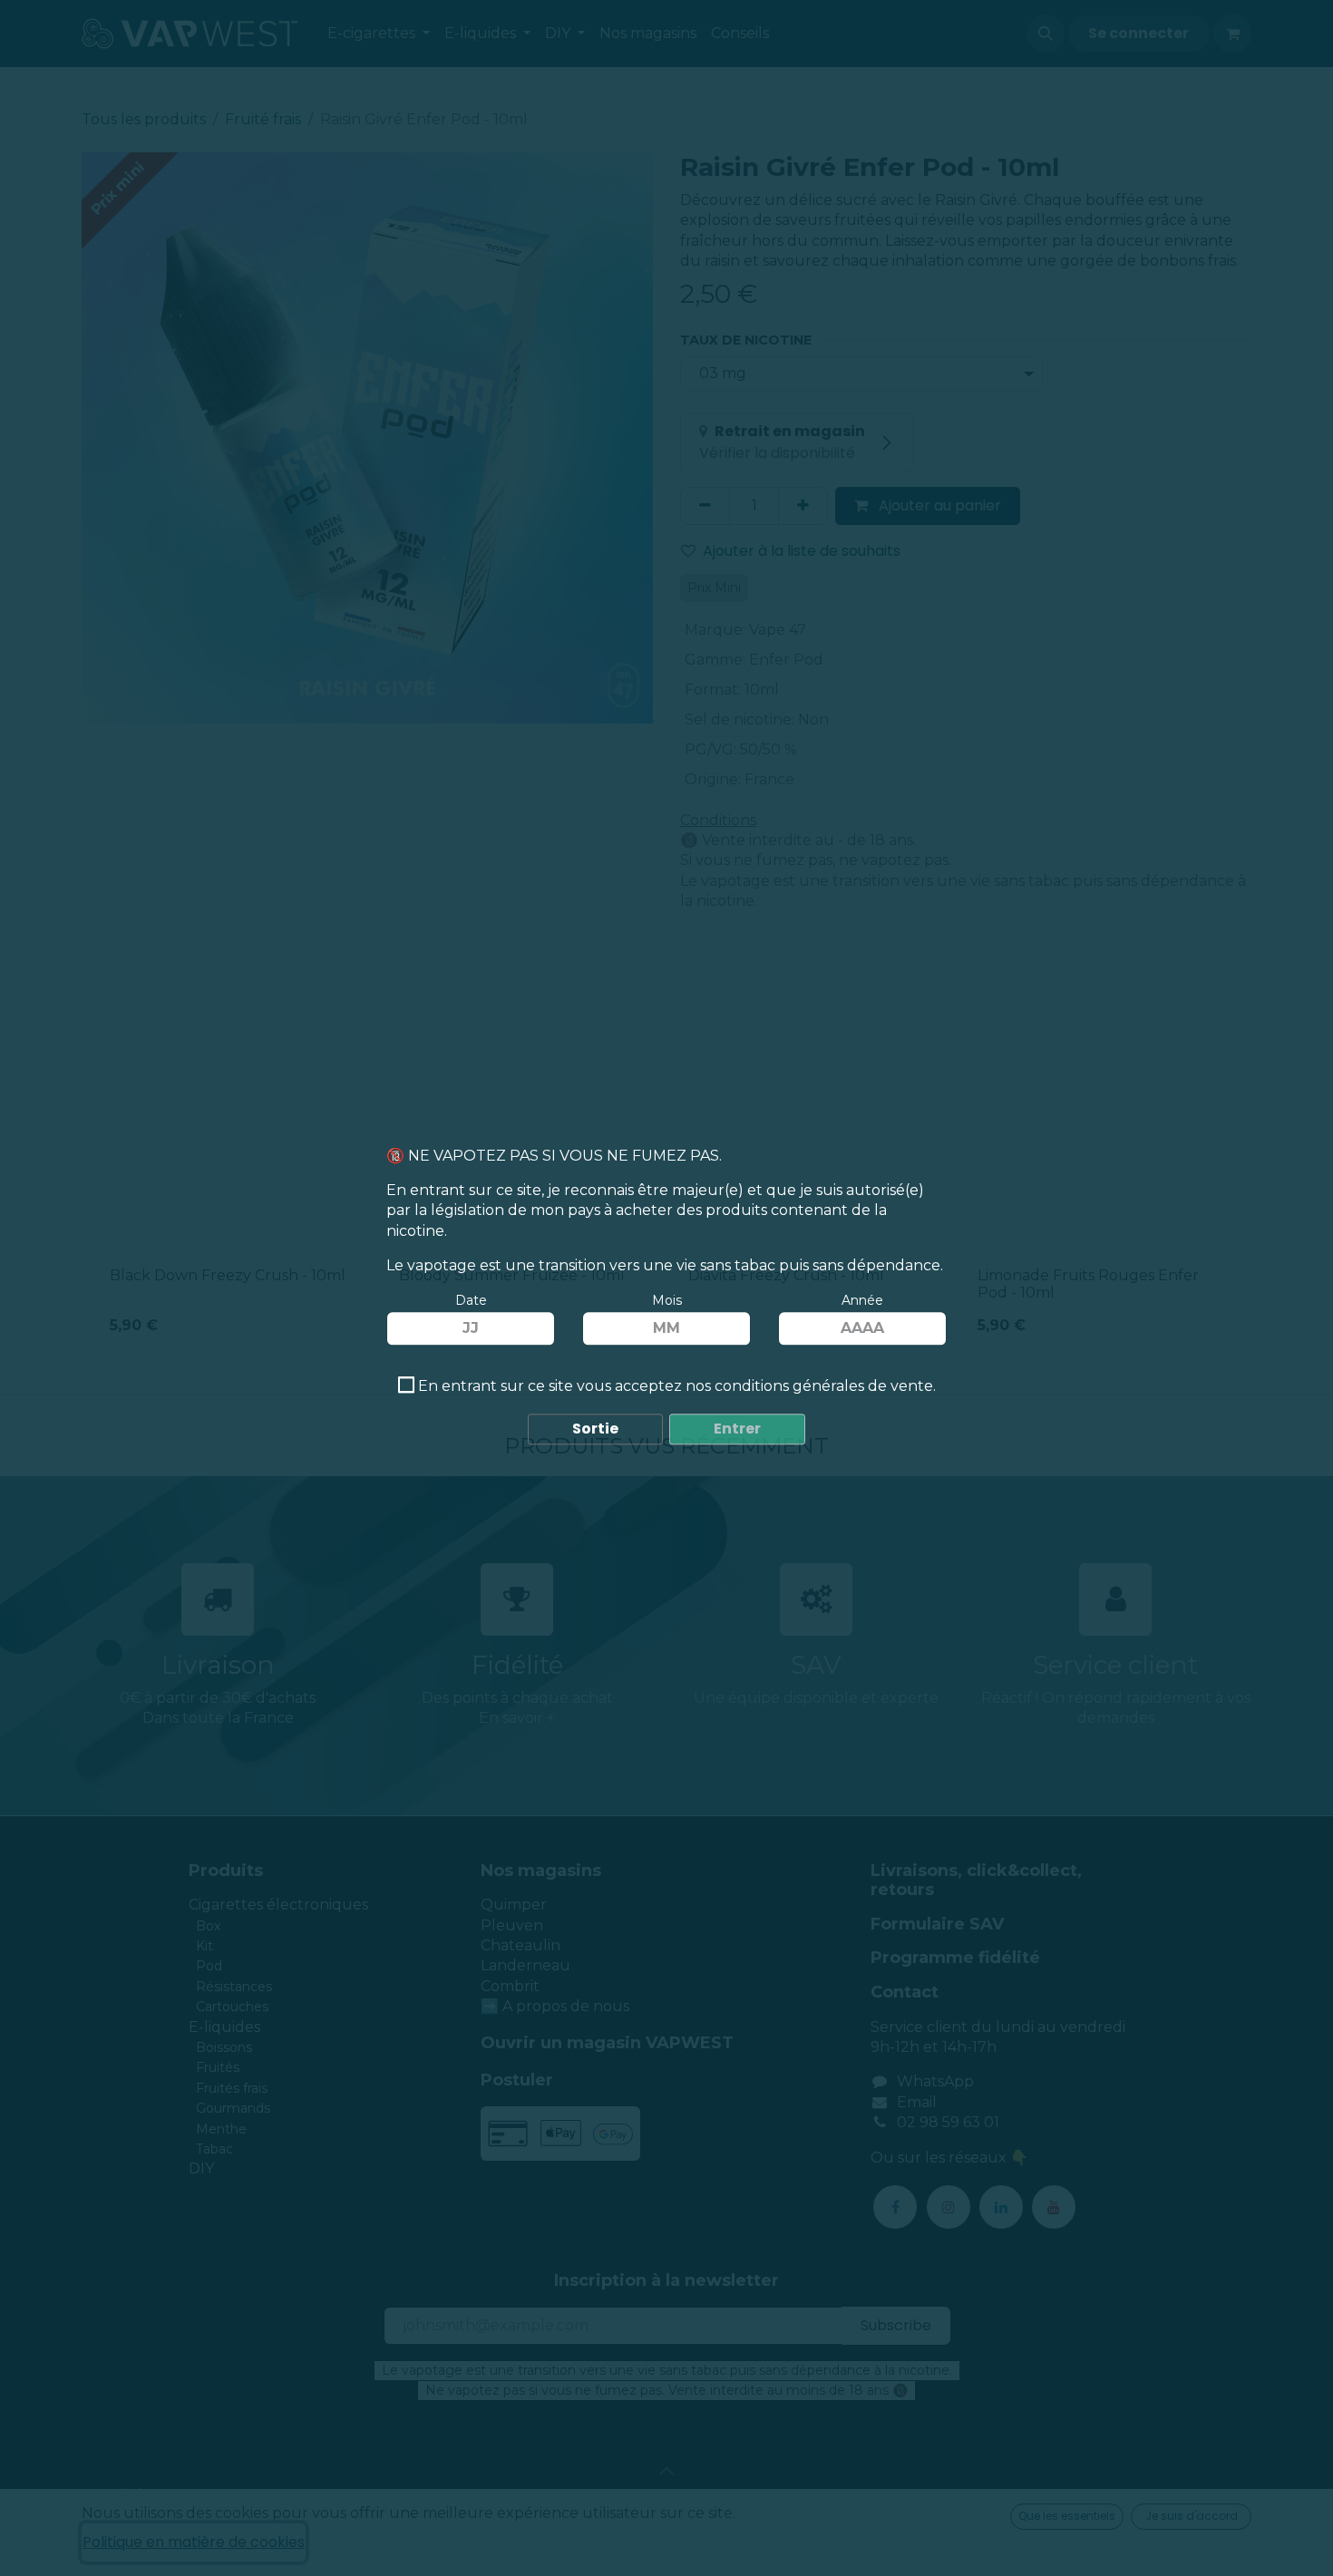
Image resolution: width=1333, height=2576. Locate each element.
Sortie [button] (595, 1429)
